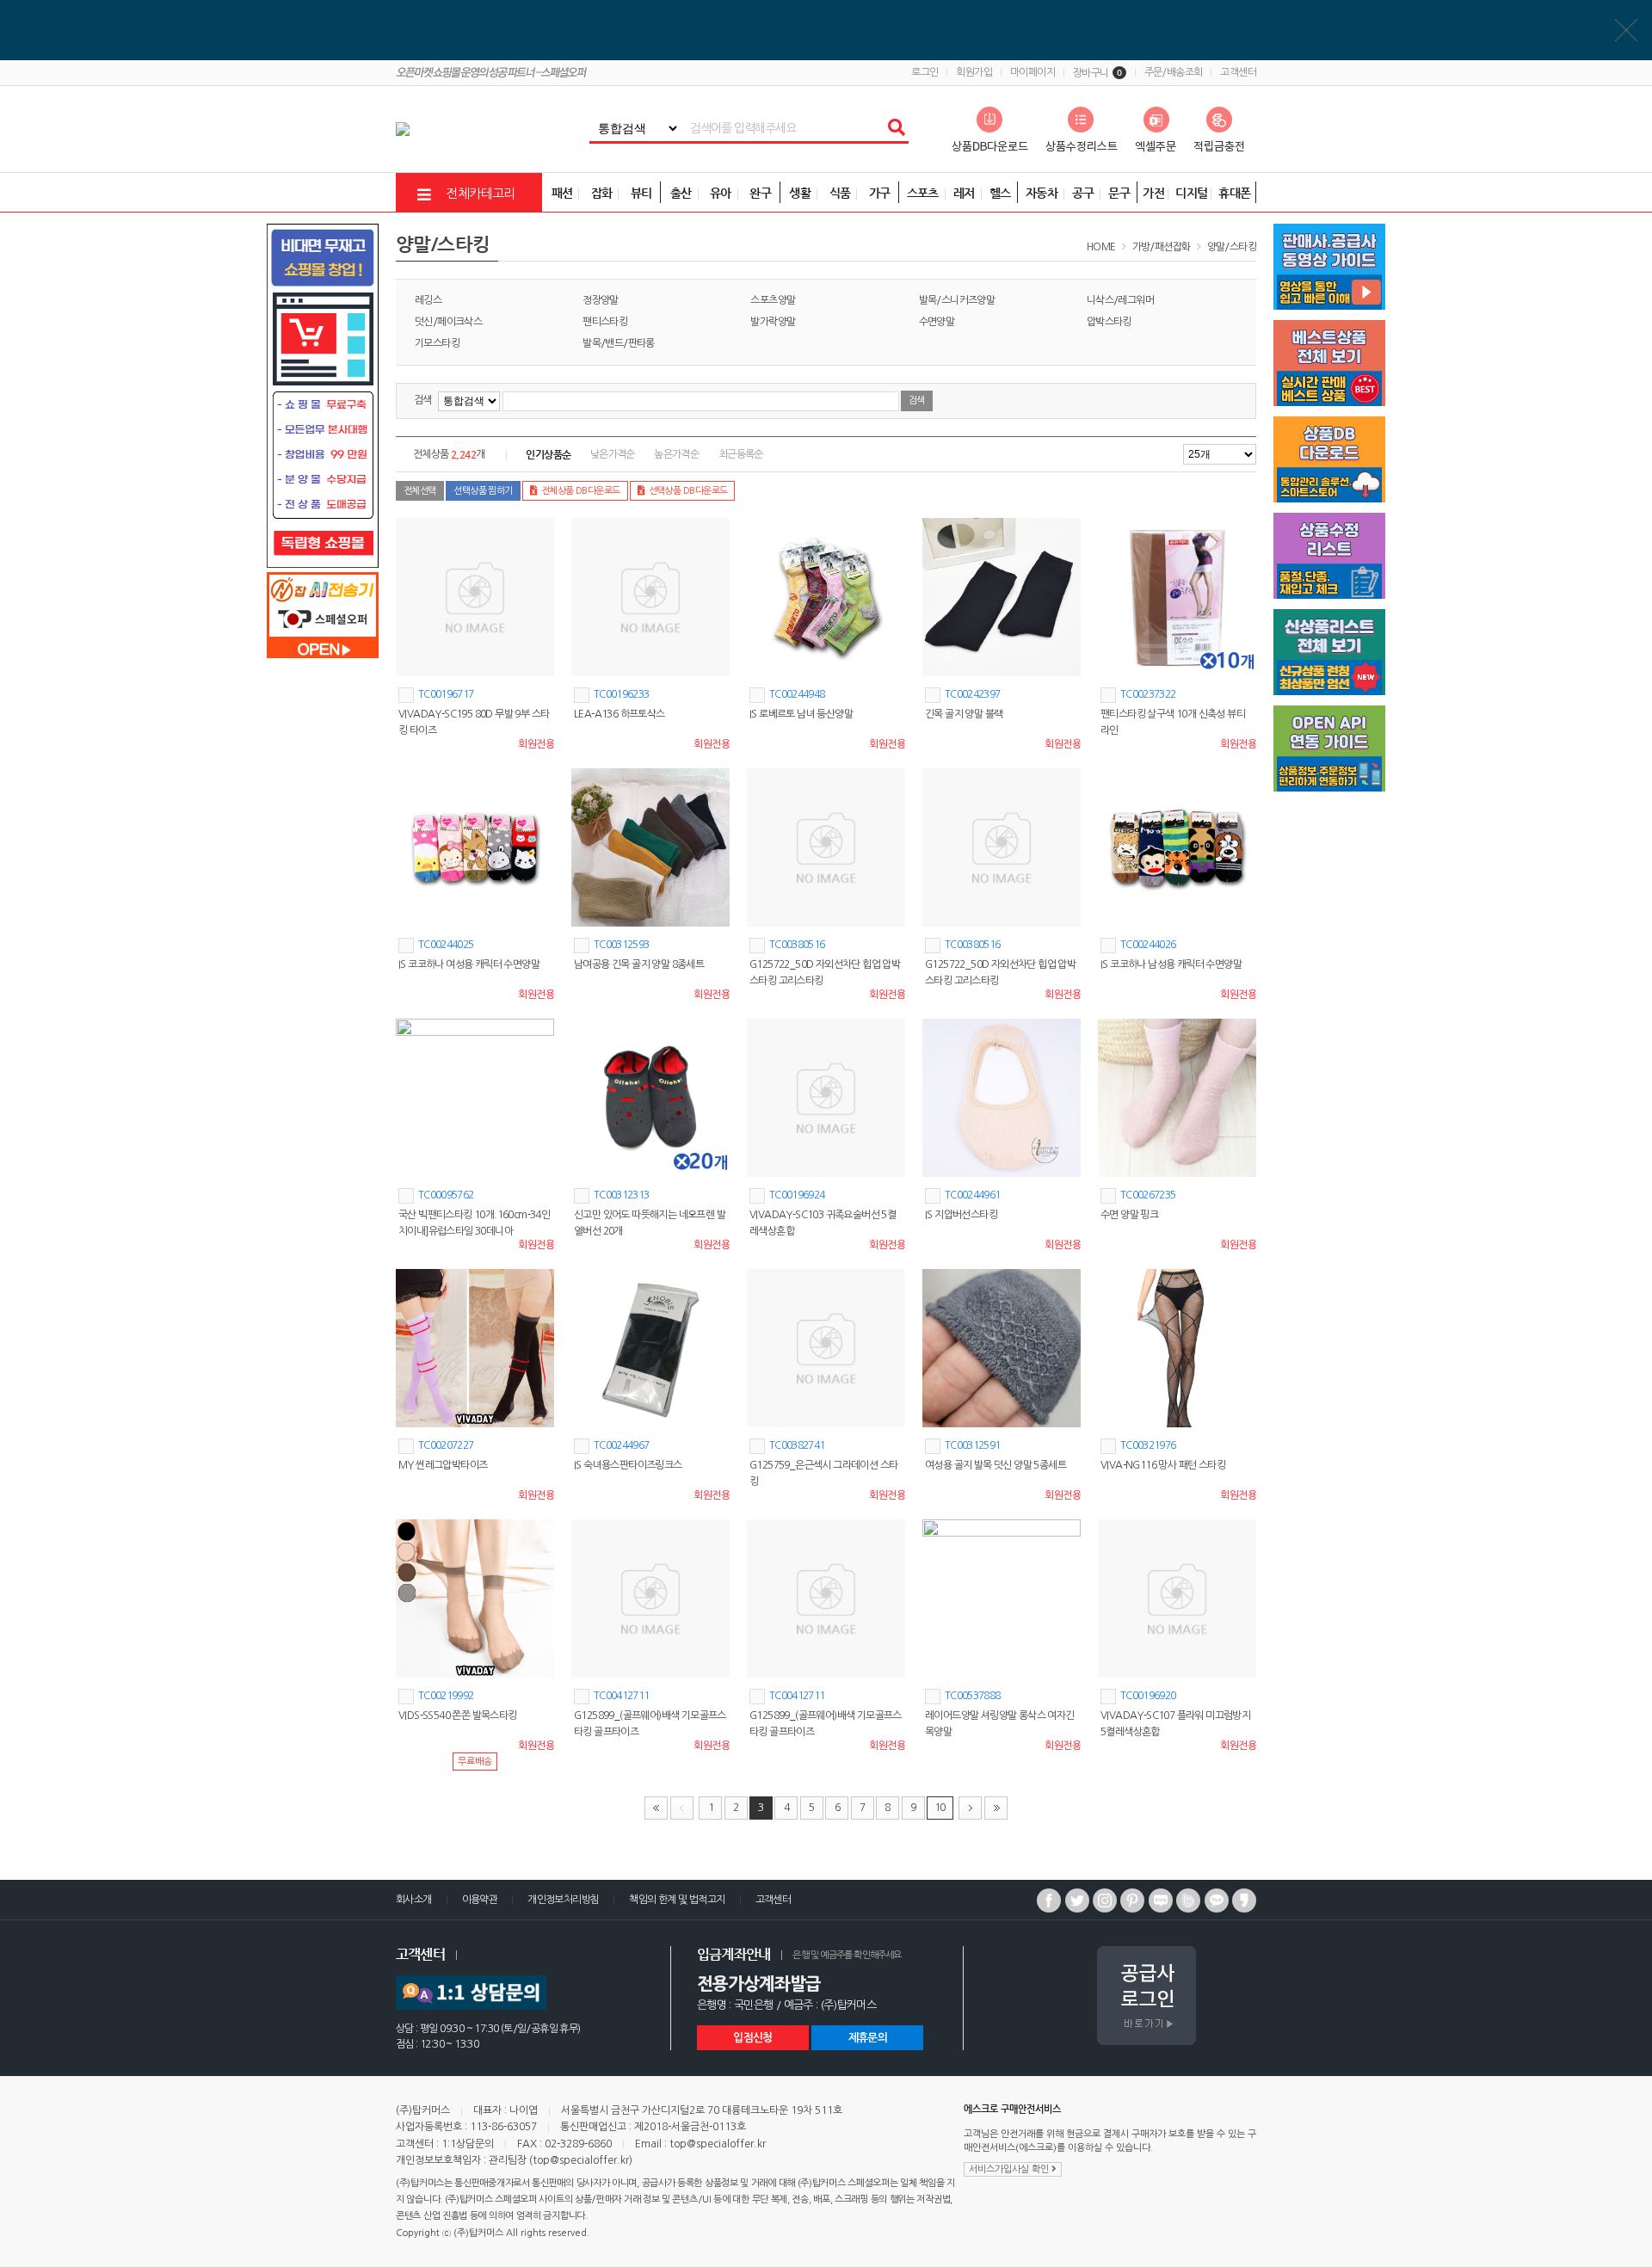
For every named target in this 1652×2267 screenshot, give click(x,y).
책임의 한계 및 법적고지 (677, 1900)
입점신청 (752, 2038)
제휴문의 (868, 2038)
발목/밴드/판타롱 (619, 343)
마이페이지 (1032, 72)
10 (940, 1808)
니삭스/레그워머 (1120, 300)
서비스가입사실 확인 (1010, 2169)
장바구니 (1097, 73)
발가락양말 (773, 322)
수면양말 (937, 322)
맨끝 (996, 1808)
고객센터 (1238, 72)
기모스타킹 (437, 343)
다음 (970, 1808)
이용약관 (480, 1900)
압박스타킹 (1109, 322)
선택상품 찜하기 (483, 491)
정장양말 (601, 300)
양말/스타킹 (1232, 247)
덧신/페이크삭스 (448, 322)
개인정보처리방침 (563, 1900)
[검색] (896, 128)
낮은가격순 (613, 454)
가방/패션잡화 (1162, 247)
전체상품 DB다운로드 (581, 491)
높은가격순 (676, 454)
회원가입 (974, 72)
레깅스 (428, 300)
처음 (656, 1808)
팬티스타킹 (605, 322)
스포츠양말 (773, 300)
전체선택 (420, 491)
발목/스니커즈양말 (957, 300)
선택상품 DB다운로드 (688, 491)
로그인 (925, 72)
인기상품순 (548, 454)
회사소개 (414, 1900)
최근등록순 (741, 454)
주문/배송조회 (1174, 72)
